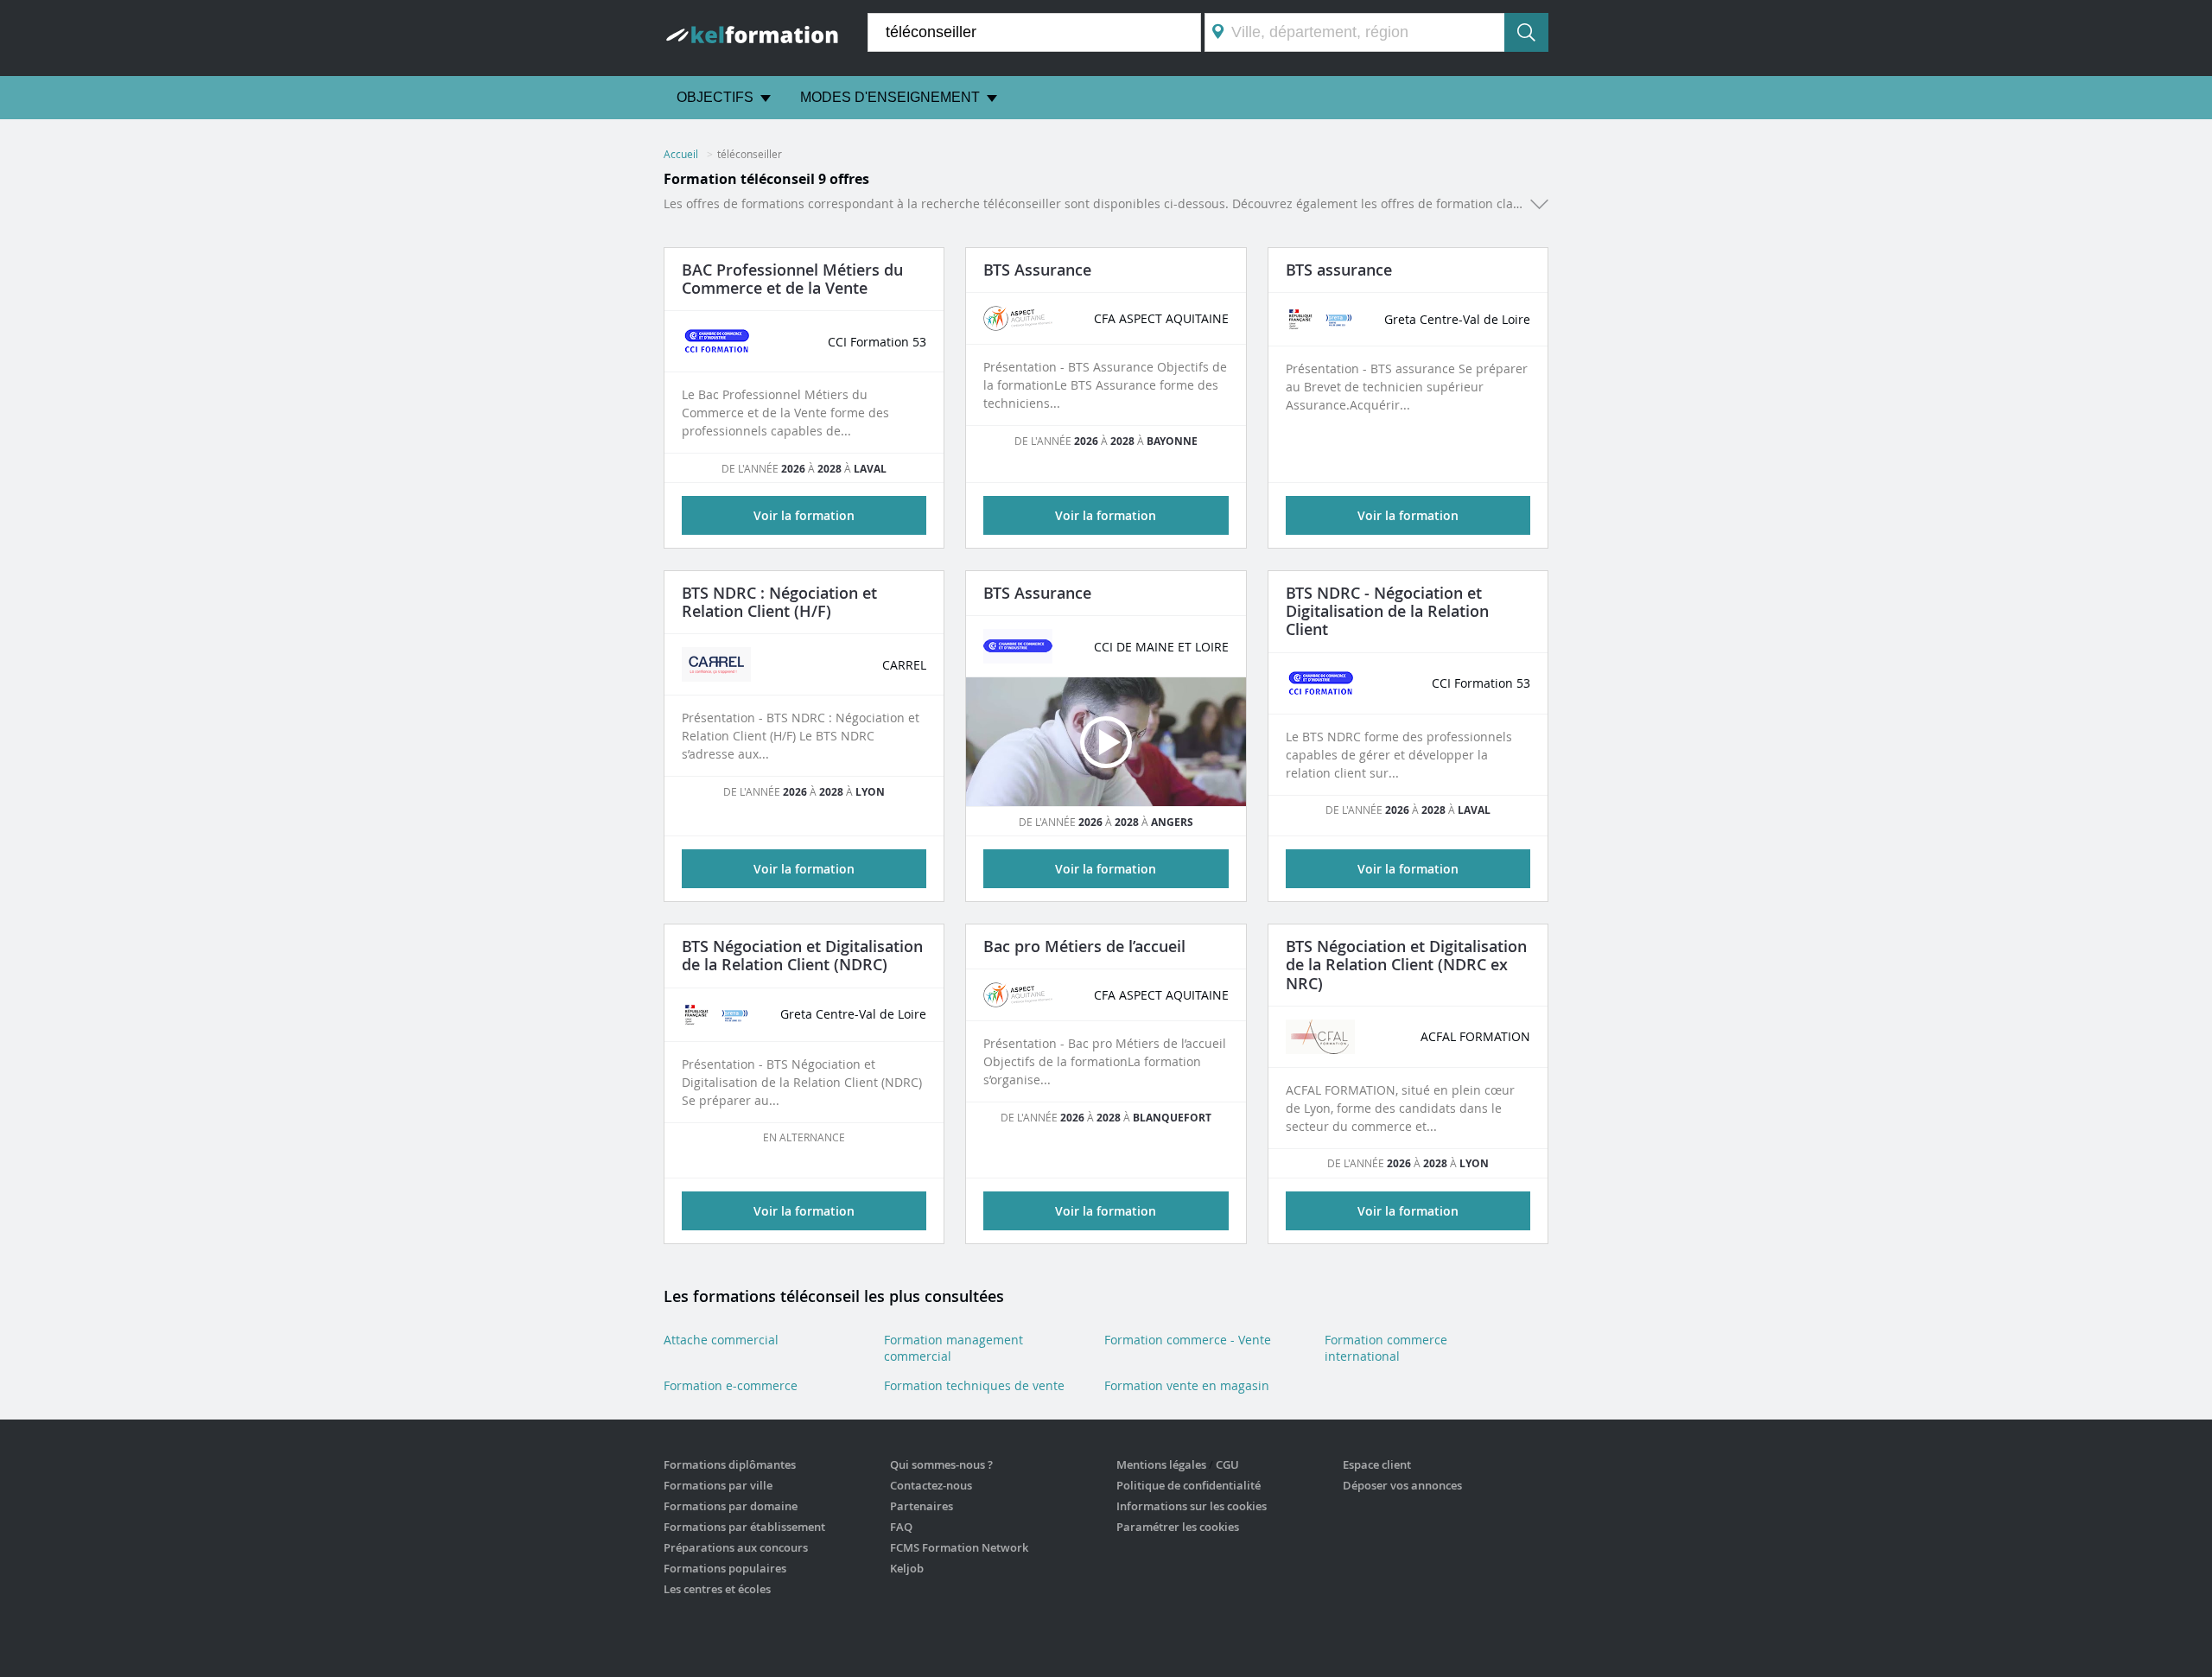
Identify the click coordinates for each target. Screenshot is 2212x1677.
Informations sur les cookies (1192, 1506)
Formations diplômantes (730, 1464)
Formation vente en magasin (1187, 1385)
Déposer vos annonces (1402, 1485)
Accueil (681, 154)
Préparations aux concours (736, 1547)
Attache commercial (721, 1340)
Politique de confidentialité (1189, 1485)
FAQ (901, 1527)
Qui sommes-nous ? (941, 1464)
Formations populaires (725, 1568)
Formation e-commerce (731, 1385)
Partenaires (922, 1506)
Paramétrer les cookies (1178, 1527)
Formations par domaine (731, 1506)
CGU (1227, 1464)
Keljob (907, 1568)
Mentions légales (1161, 1464)
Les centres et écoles (717, 1589)
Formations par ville (718, 1485)
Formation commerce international (1386, 1348)
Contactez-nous (931, 1485)
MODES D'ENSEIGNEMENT (890, 97)
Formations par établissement (744, 1527)
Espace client (1377, 1464)
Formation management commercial (953, 1348)
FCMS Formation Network (959, 1547)
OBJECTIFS (715, 97)
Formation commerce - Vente (1188, 1340)
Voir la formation (1106, 515)
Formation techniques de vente (974, 1385)
